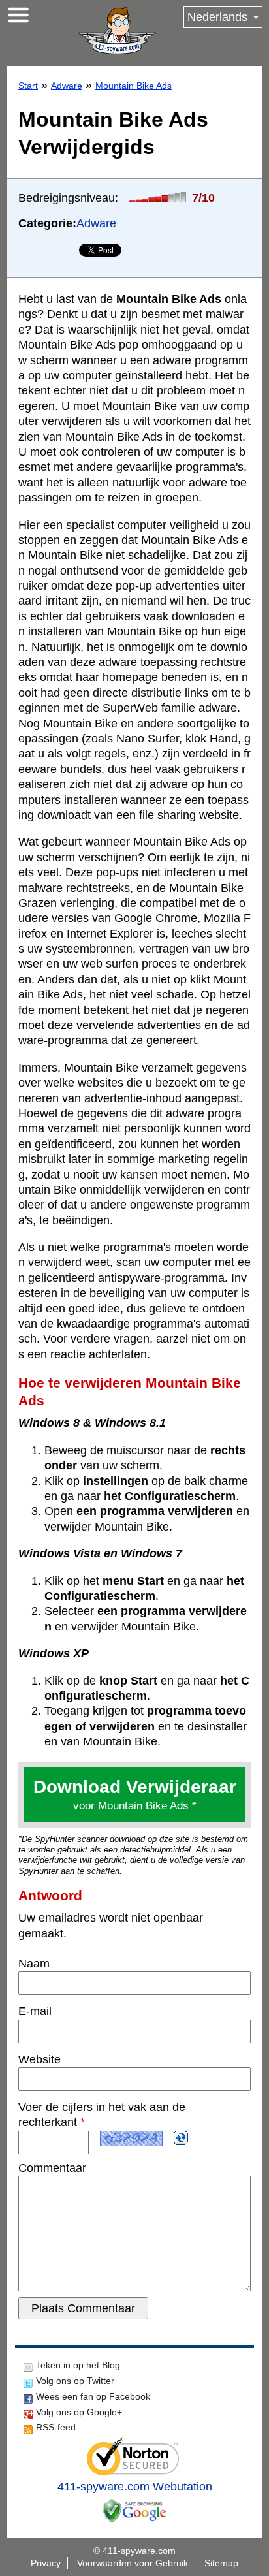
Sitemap (221, 2563)
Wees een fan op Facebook (93, 2396)
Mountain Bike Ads (134, 86)
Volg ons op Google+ (79, 2412)
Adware (67, 86)
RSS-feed (56, 2427)
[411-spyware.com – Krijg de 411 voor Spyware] (117, 30)
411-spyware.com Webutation (135, 2487)
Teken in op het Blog (78, 2365)
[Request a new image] (181, 2138)
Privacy (46, 2563)
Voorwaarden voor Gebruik (133, 2563)
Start (28, 86)
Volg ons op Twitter (75, 2381)
